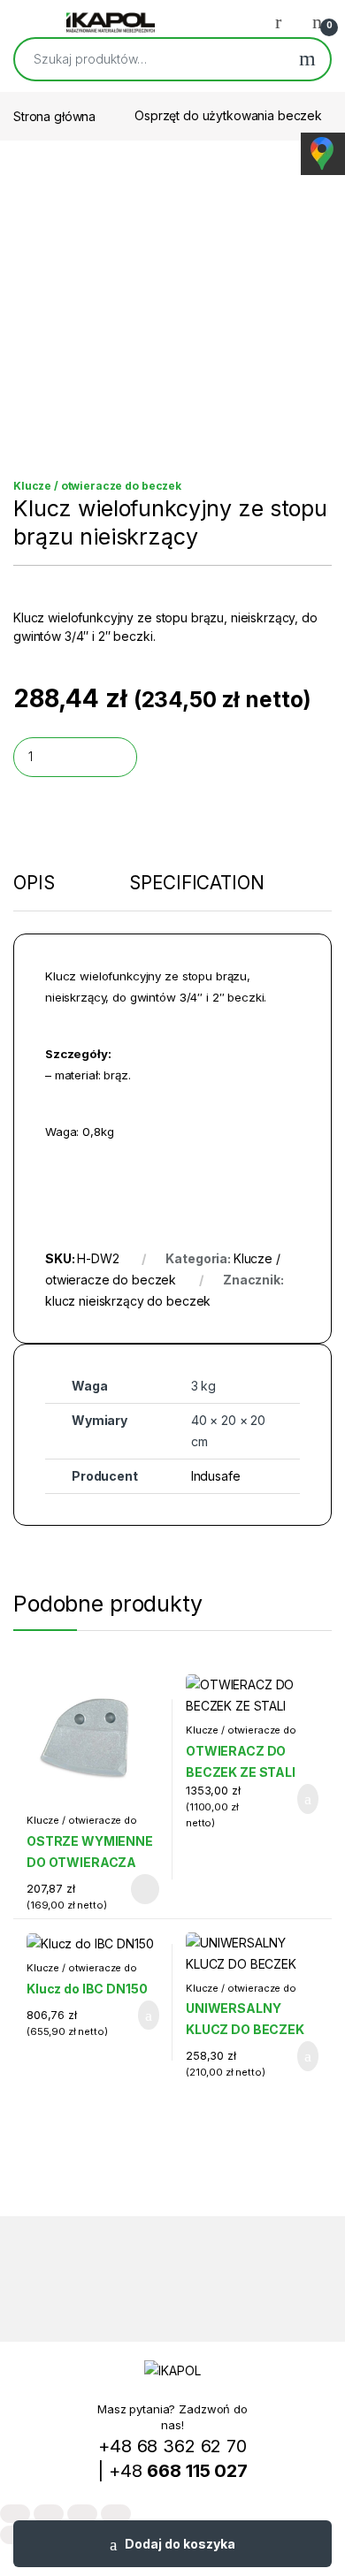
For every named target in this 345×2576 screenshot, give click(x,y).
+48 (178, 2471)
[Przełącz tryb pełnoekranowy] (49, 2514)
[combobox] (150, 59)
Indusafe (216, 1476)
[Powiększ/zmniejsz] (15, 2514)
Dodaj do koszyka (180, 2544)
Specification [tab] (196, 884)
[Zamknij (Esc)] (116, 2514)
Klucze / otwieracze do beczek (97, 486)
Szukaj (307, 59)
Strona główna (54, 115)
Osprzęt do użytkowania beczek (228, 115)
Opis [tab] (34, 884)
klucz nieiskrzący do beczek (128, 1301)
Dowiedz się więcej (134, 1889)
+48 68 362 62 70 (172, 2446)
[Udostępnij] (82, 2514)
